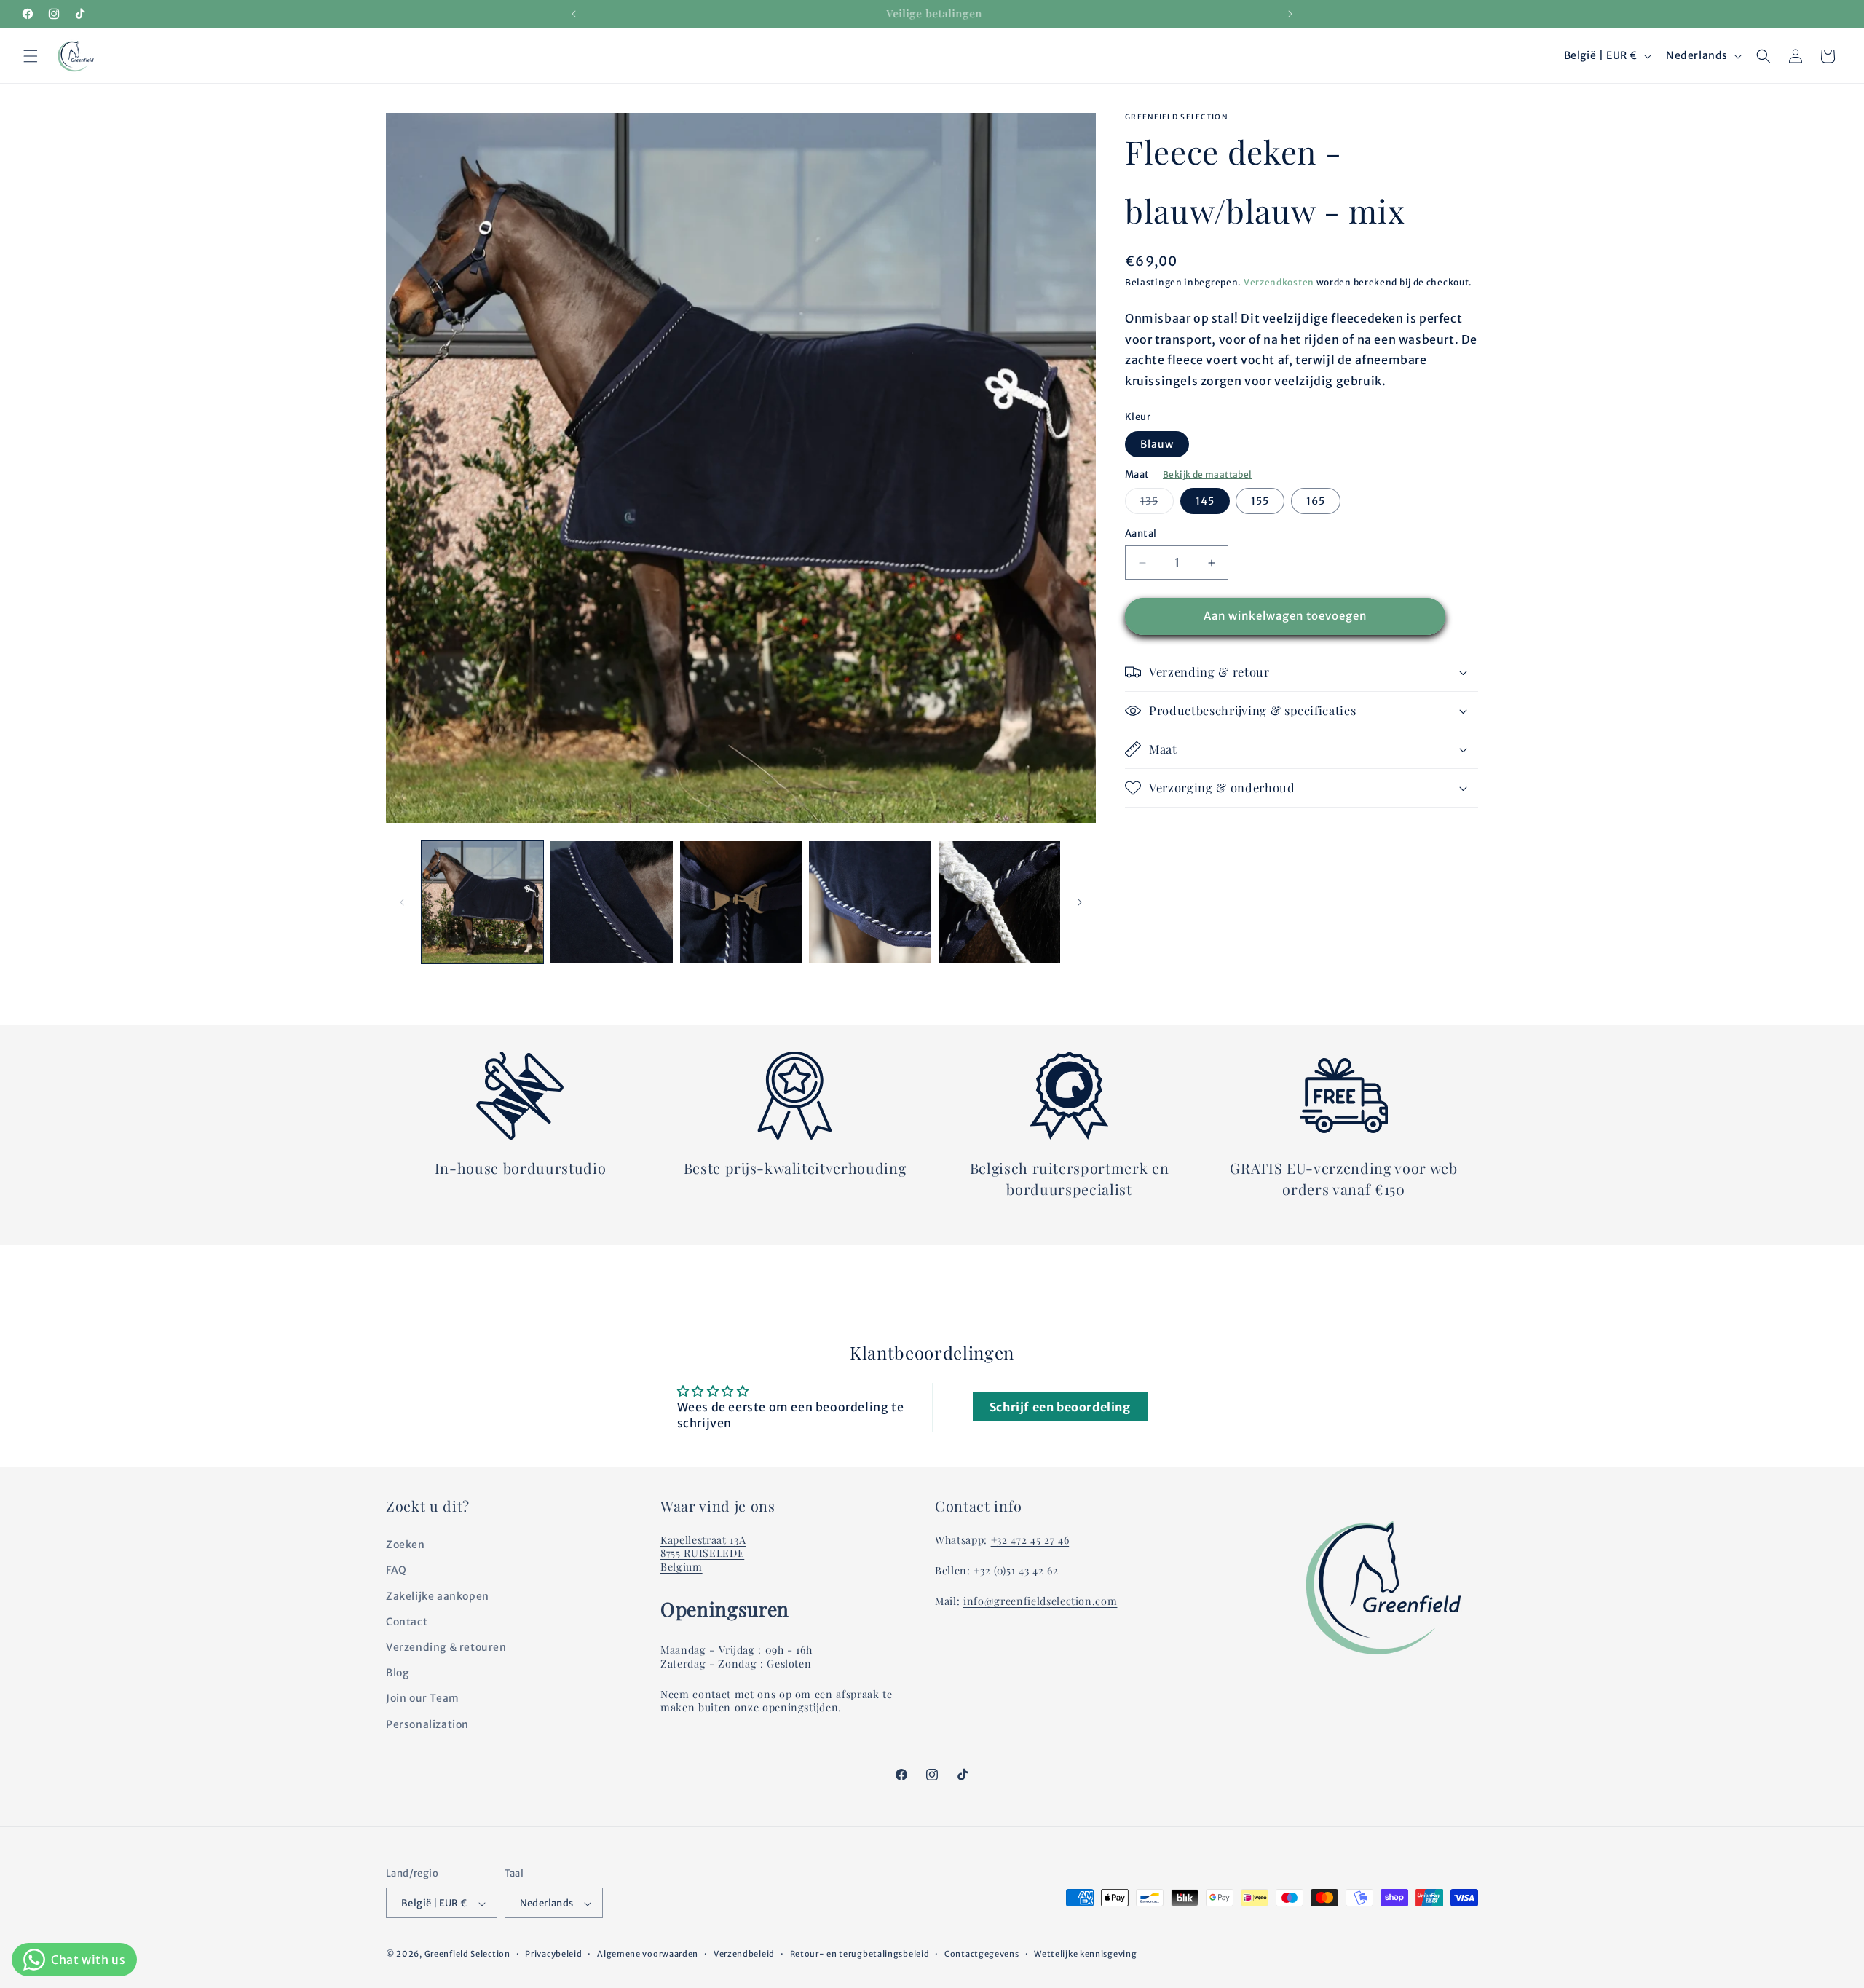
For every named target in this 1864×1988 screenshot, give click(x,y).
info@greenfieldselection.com (1040, 1602)
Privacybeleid (553, 1954)
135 (1157, 505)
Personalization (427, 1724)
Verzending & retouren (446, 1647)
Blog (397, 1673)
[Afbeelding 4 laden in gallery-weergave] (870, 902)
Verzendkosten (1279, 282)
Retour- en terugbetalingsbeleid (860, 1954)
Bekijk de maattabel (1208, 474)
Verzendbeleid (744, 1954)
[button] (31, 56)
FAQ (396, 1571)
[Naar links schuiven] (402, 902)
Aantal (1141, 534)
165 (1316, 502)
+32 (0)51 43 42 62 (1016, 1571)
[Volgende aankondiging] (1290, 14)
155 (1260, 502)
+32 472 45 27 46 (1030, 1541)
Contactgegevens (982, 1954)
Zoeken (406, 1545)
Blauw (1157, 444)
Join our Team (423, 1699)
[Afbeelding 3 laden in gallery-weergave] (741, 902)
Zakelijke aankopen (438, 1596)
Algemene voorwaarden (648, 1954)
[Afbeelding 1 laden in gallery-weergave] (482, 902)
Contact (407, 1622)
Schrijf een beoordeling (1060, 1407)
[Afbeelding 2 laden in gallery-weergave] (611, 902)
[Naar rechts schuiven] (1080, 902)
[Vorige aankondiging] (574, 14)
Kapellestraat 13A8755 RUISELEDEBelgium (703, 1554)
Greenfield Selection (467, 1955)
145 (1205, 502)
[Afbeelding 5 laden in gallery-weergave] (999, 902)
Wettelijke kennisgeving (1085, 1954)
